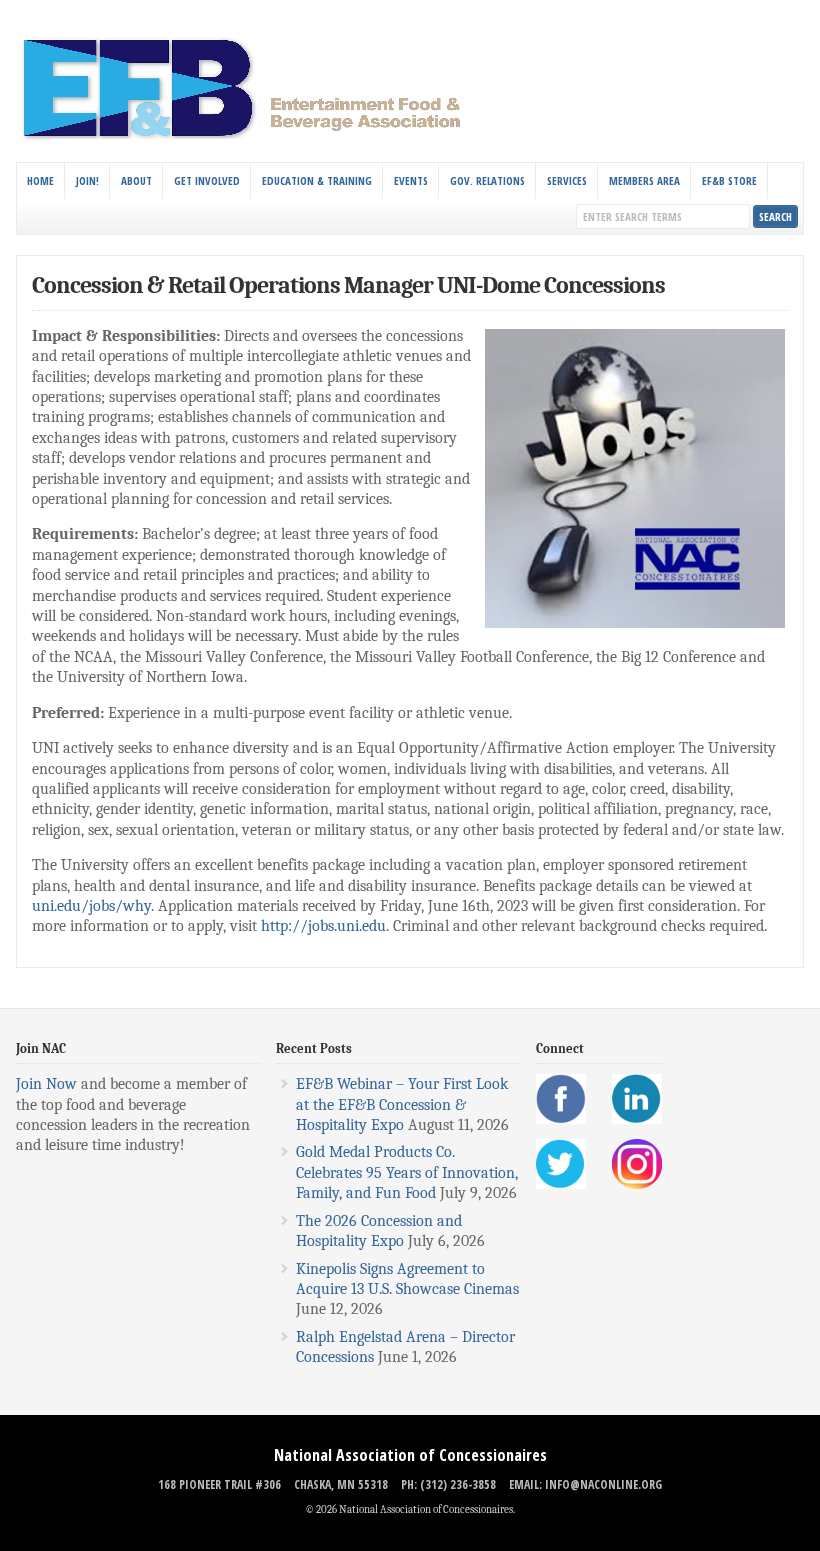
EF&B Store (729, 180)
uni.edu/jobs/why (91, 906)
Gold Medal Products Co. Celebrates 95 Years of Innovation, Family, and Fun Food (407, 1172)
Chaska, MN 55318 (341, 1484)
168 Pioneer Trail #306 (219, 1484)
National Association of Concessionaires (410, 1455)
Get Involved (207, 180)
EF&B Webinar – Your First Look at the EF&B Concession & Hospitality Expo (402, 1104)
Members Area (644, 180)
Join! (87, 180)
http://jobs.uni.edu (323, 926)
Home (40, 180)
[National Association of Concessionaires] (253, 138)
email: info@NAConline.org (585, 1484)
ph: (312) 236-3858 (448, 1484)
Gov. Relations (487, 180)
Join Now (46, 1084)
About (136, 180)
